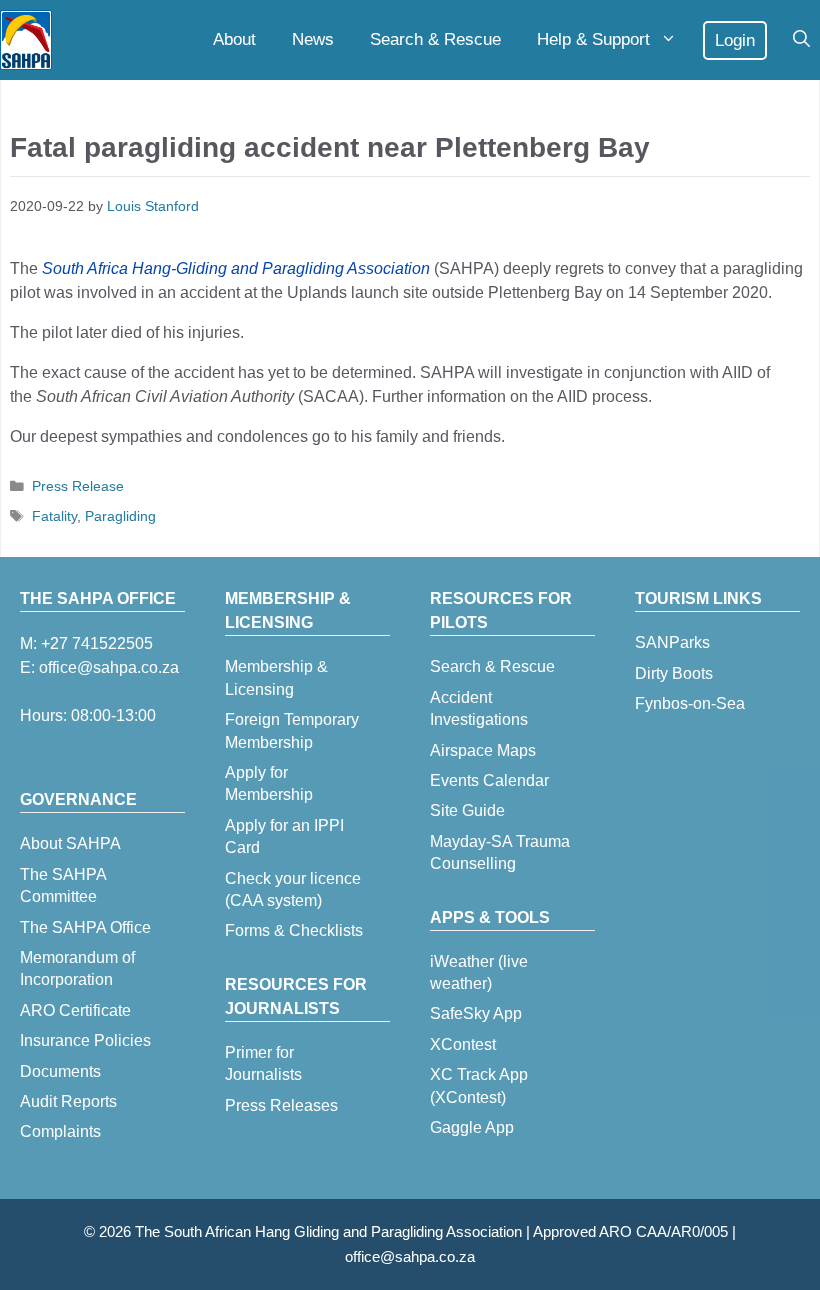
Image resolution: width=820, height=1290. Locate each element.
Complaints (60, 1131)
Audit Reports (68, 1101)
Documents (60, 1071)
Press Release (78, 486)
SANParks (672, 642)
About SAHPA (70, 843)
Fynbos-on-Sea (690, 703)
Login (735, 40)
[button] (801, 40)
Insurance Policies (85, 1040)
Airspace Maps (483, 750)
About (234, 39)
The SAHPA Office (85, 927)
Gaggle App (472, 1127)
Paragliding (120, 516)
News (313, 39)
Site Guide (467, 810)
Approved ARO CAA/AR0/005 (630, 1231)
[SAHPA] (26, 40)
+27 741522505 (97, 643)
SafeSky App (476, 1013)
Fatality (54, 516)
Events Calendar (489, 780)
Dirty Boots (674, 673)
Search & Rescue (435, 39)
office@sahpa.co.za (109, 667)
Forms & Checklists (294, 930)
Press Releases (281, 1105)
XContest (463, 1044)
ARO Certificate (75, 1010)
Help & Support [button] (593, 39)
